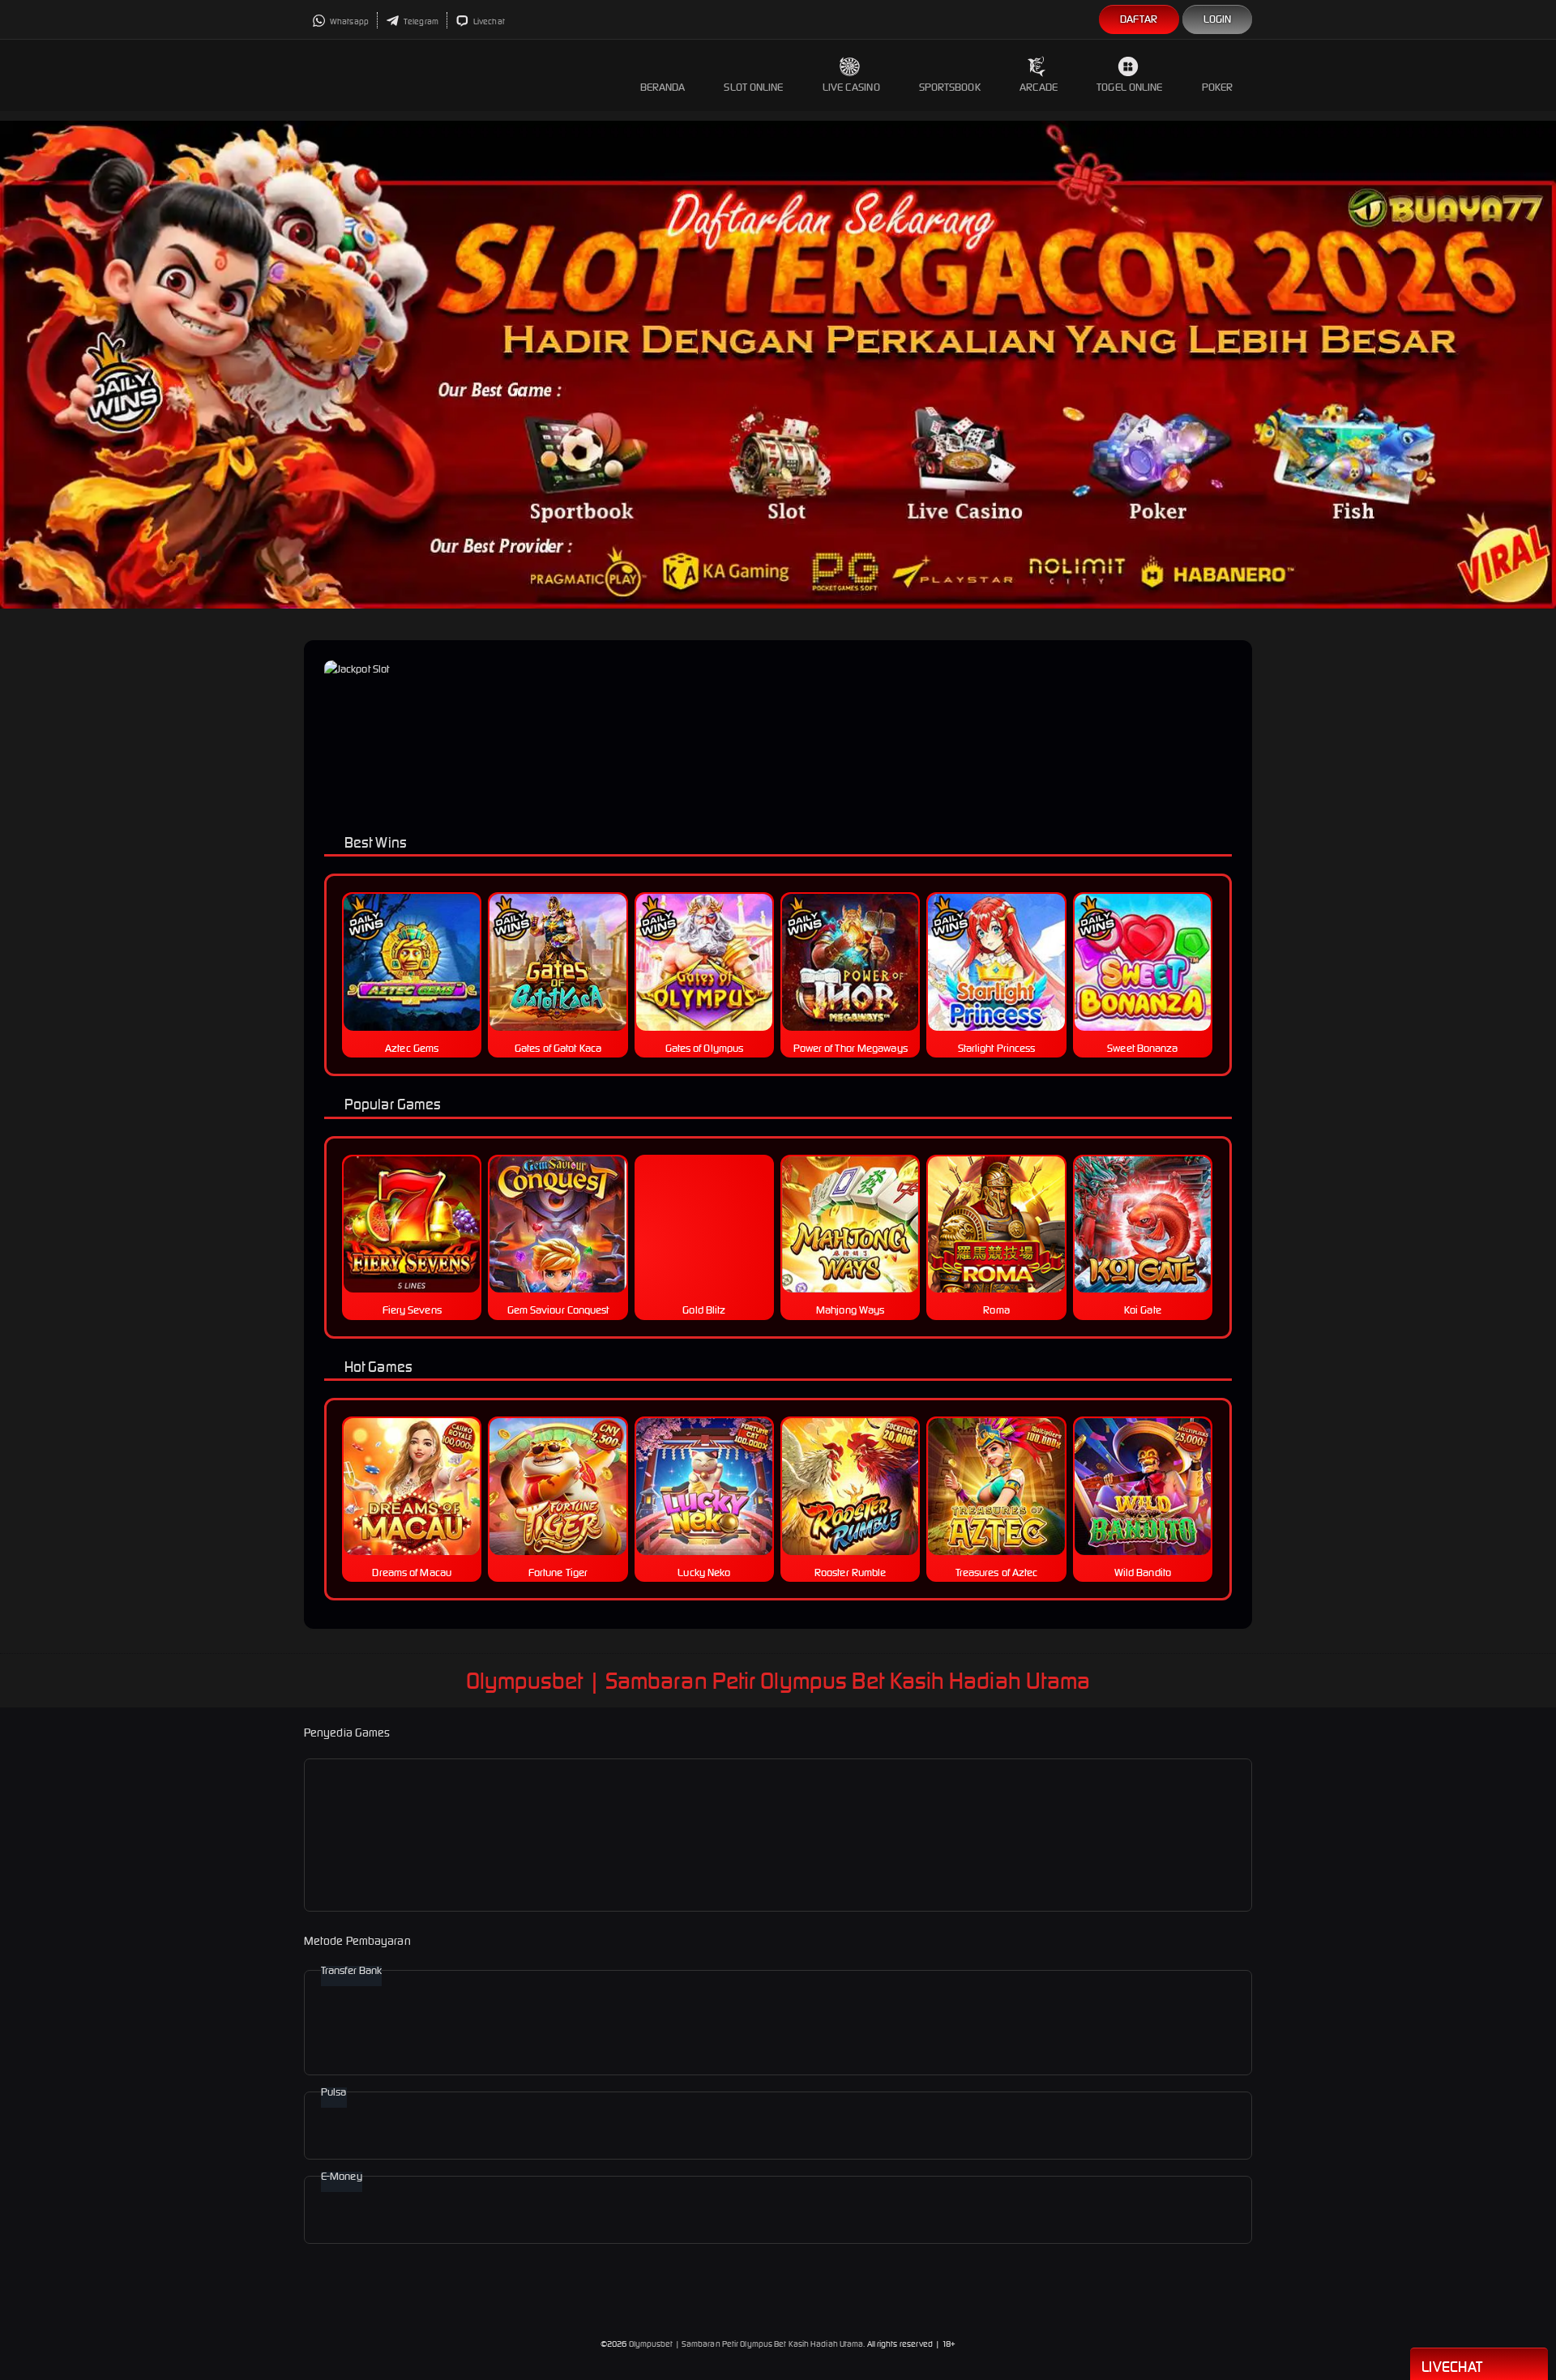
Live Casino (851, 87)
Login (1218, 19)
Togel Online (1129, 87)
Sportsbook (950, 87)
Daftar (1139, 19)
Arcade (1039, 87)
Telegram (420, 21)
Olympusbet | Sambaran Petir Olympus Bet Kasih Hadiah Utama (746, 2344)
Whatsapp (348, 21)
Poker (1218, 87)
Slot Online (753, 87)
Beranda (663, 87)
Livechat (488, 21)
